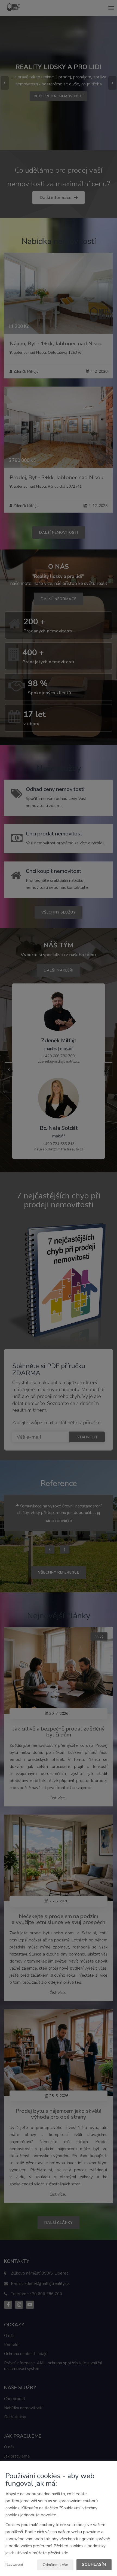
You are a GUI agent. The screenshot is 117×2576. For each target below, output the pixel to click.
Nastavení (14, 2564)
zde (65, 2553)
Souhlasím (94, 2564)
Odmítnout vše (55, 2565)
